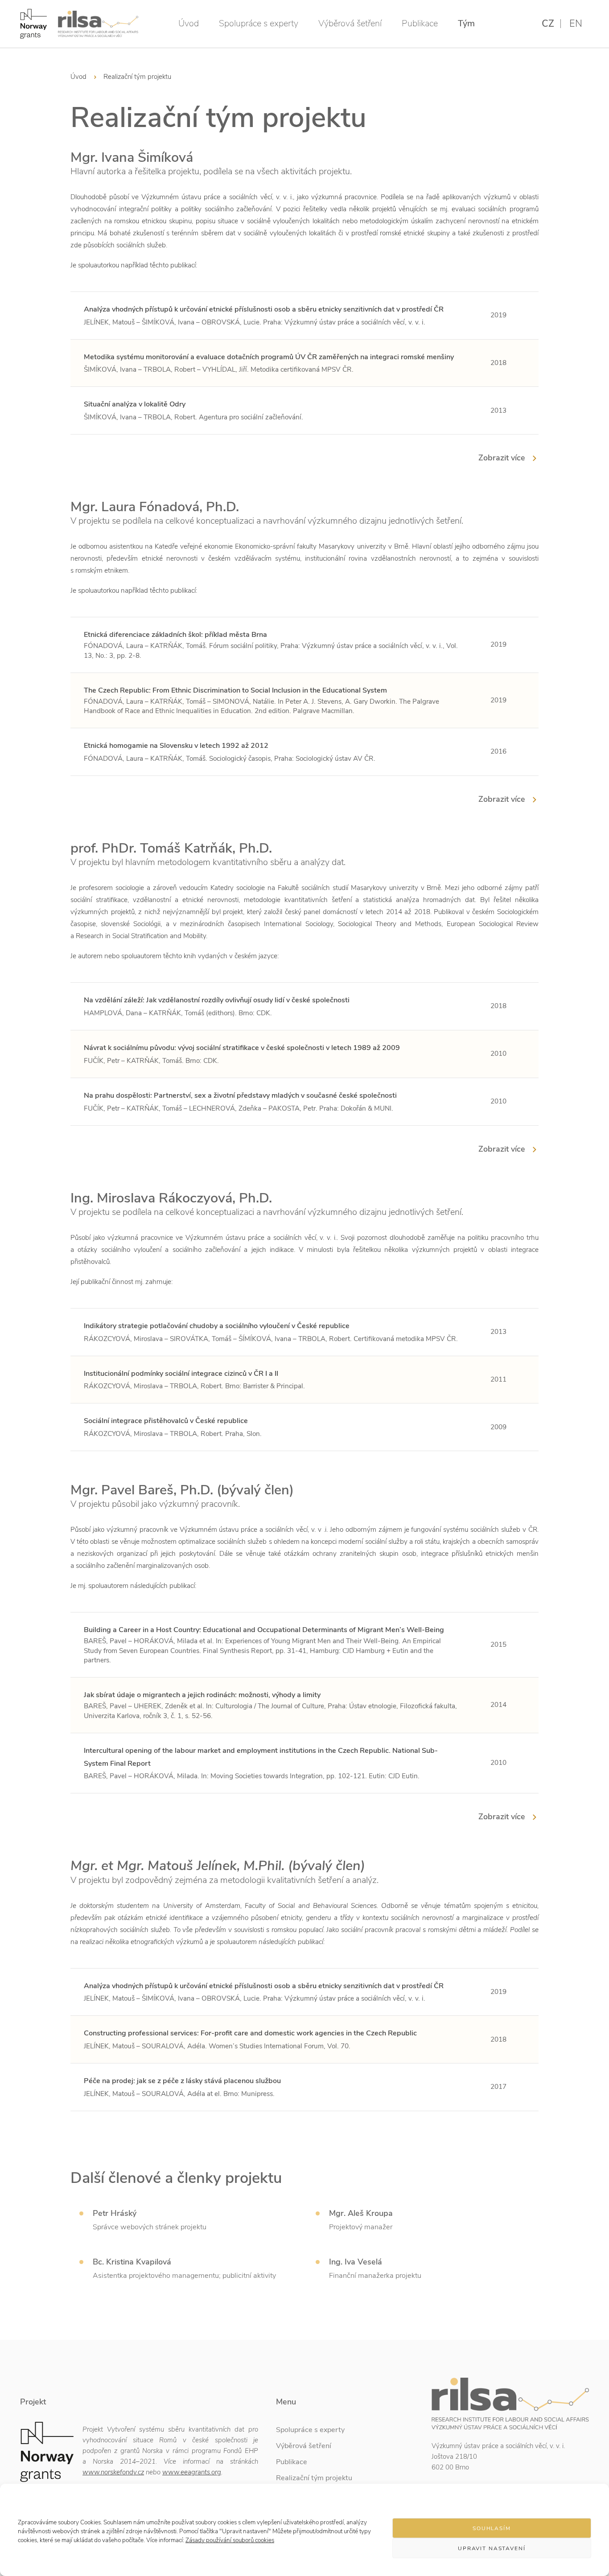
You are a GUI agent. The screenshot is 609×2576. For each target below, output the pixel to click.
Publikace (420, 23)
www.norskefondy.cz (113, 2472)
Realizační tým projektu (314, 2478)
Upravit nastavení (492, 2548)
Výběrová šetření (350, 23)
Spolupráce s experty (259, 23)
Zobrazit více (502, 458)
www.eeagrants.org (192, 2472)
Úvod (189, 23)
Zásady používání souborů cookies (230, 2540)
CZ (548, 24)
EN (576, 24)
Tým (466, 23)
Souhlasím (492, 2528)
